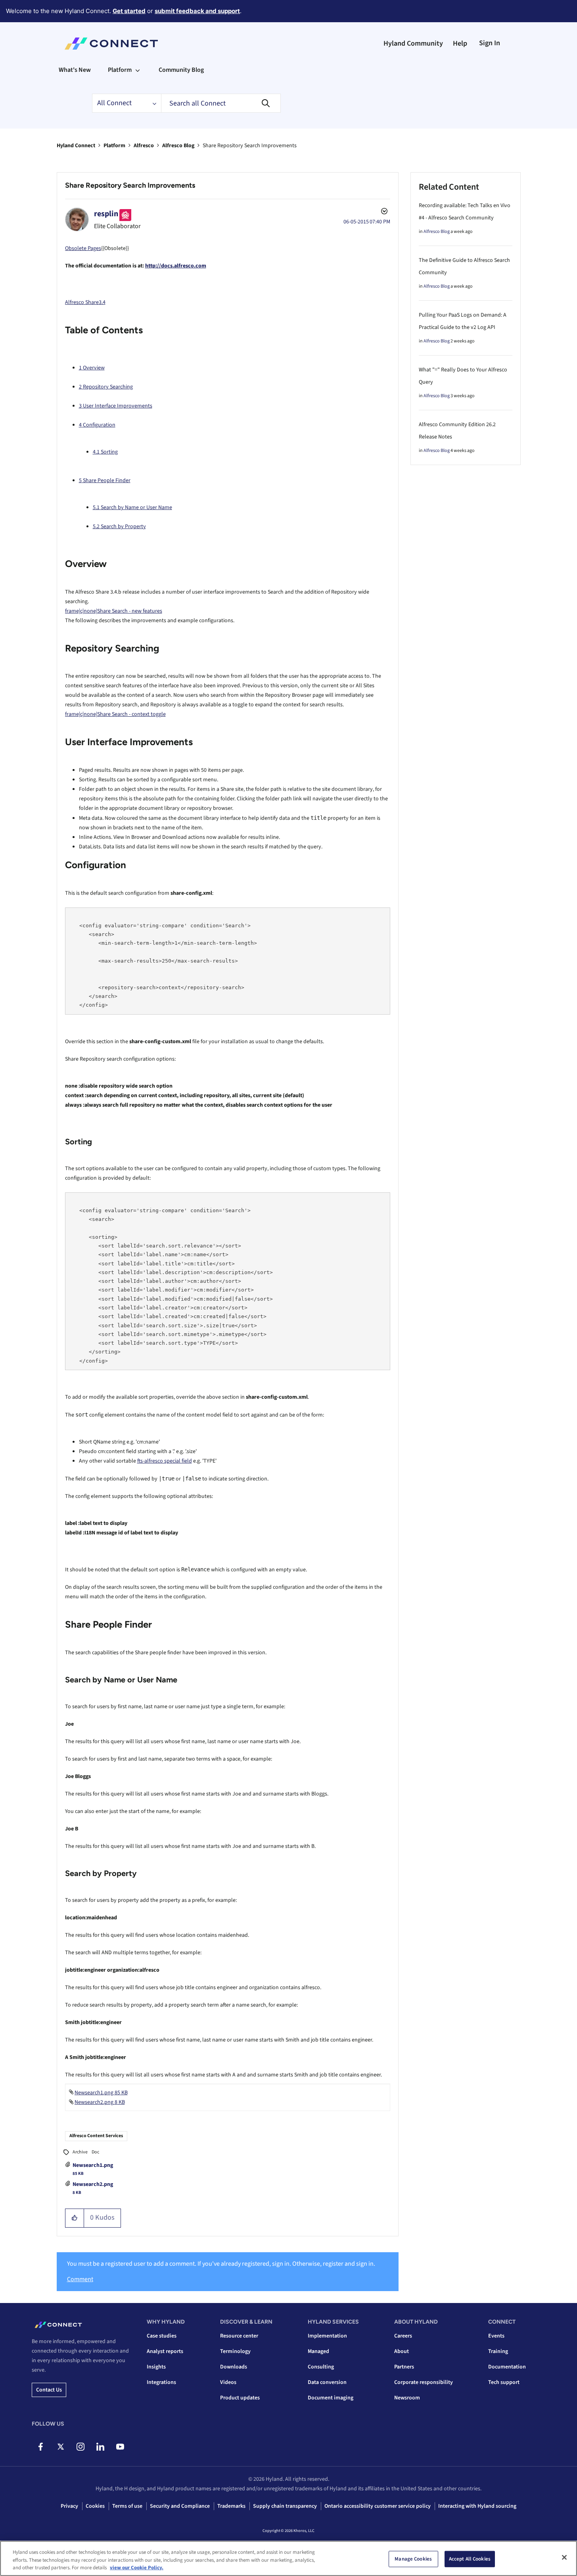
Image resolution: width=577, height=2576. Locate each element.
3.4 (102, 302)
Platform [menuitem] (120, 70)
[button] (75, 2218)
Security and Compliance (180, 2506)
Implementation (327, 2336)
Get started (129, 11)
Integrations (161, 2382)
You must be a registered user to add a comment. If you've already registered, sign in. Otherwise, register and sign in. (221, 2264)
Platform (114, 146)
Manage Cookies (413, 2559)
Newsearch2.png (93, 2184)
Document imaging (331, 2398)
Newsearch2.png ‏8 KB (100, 2102)
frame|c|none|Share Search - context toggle (115, 714)
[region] (288, 2558)
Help (460, 43)
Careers (403, 2336)
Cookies (95, 2506)
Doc (95, 2152)
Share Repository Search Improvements (130, 185)
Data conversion (327, 2382)
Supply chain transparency (285, 2506)
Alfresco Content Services (96, 2136)
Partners (404, 2367)
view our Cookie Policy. (137, 2568)
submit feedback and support (197, 11)
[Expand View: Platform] (138, 70)
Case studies (162, 2336)
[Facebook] (41, 2447)
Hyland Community (413, 43)
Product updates (240, 2398)
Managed (318, 2351)
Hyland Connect (76, 146)
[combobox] (221, 103)
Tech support (504, 2382)
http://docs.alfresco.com (176, 266)
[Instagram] (80, 2447)
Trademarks (231, 2506)
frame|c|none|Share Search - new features (114, 611)
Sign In (490, 43)
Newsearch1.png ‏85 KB (101, 2093)
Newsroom (407, 2398)
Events (496, 2336)
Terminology (235, 2351)
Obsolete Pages (83, 248)
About (402, 2351)
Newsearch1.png (93, 2165)
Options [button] (383, 212)
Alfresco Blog (178, 146)
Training (498, 2351)
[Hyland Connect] (111, 44)
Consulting (321, 2367)
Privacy (69, 2506)
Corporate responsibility (424, 2382)
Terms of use (127, 2506)
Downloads (234, 2367)
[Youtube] (120, 2447)
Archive (80, 2152)
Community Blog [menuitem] (181, 70)
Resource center (239, 2336)
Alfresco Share (82, 302)
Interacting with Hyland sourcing (477, 2506)
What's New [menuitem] (75, 70)
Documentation (507, 2367)
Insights (156, 2367)
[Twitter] (60, 2447)
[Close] (564, 2557)
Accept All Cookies (470, 2559)
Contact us (49, 2390)
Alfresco (144, 146)
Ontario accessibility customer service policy (378, 2506)
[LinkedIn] (100, 2447)
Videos (228, 2382)
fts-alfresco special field (165, 1461)
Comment (80, 2279)
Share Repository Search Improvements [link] (250, 146)
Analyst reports (165, 2351)
